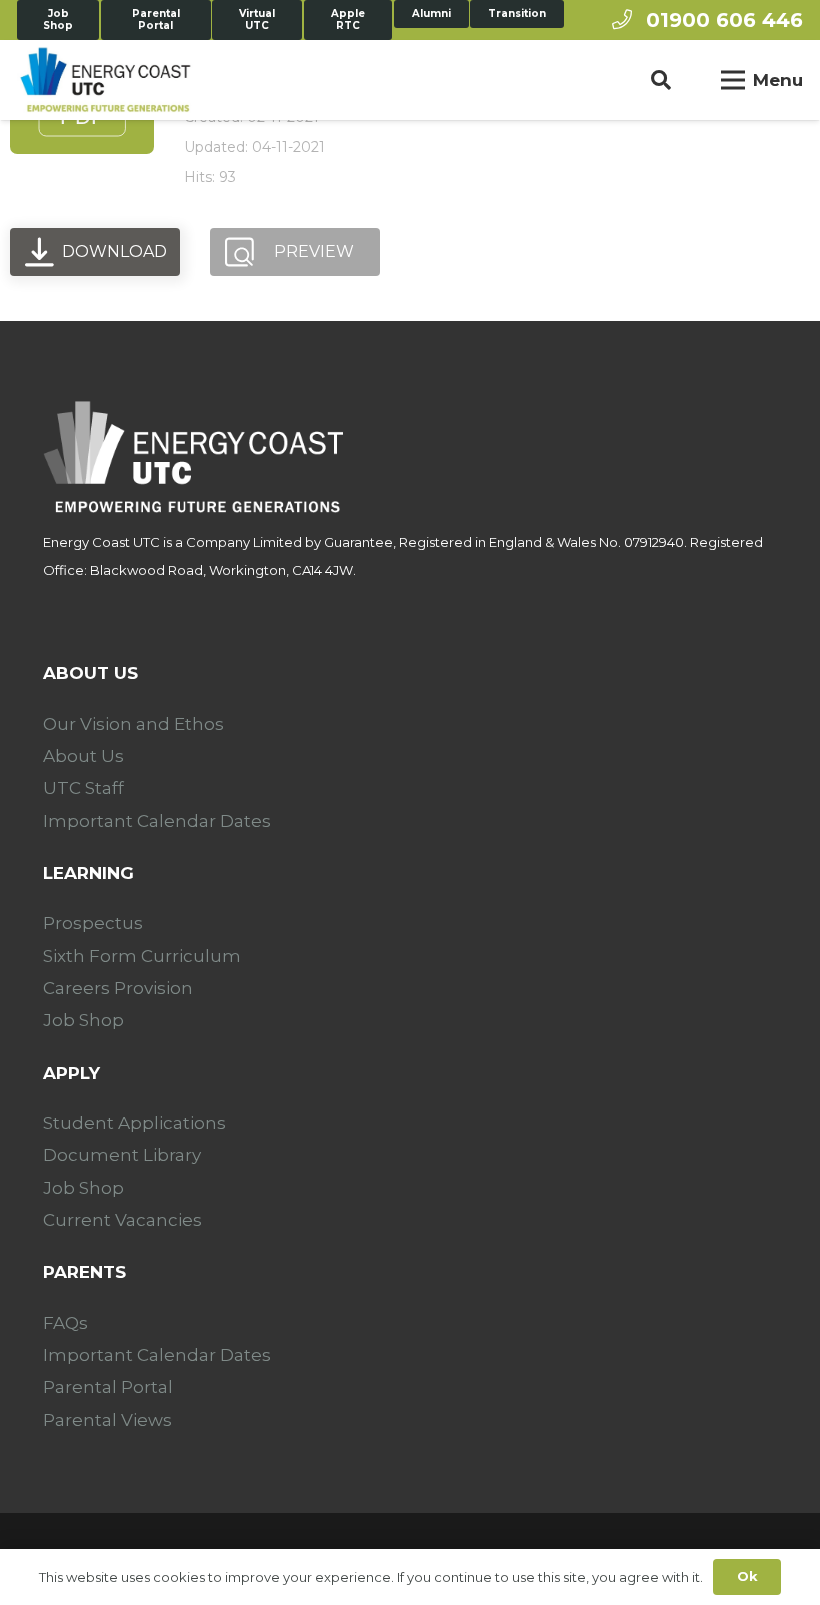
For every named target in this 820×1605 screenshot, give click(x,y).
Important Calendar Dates (157, 821)
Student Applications (134, 1123)
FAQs (65, 1323)
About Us (83, 756)
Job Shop (83, 1020)
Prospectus (93, 923)
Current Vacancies (122, 1220)
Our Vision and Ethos (133, 724)
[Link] (105, 80)
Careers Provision (118, 988)
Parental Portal (108, 1387)
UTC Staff (83, 788)
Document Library (122, 1155)
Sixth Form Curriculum (142, 956)
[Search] (661, 80)
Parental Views (107, 1420)
